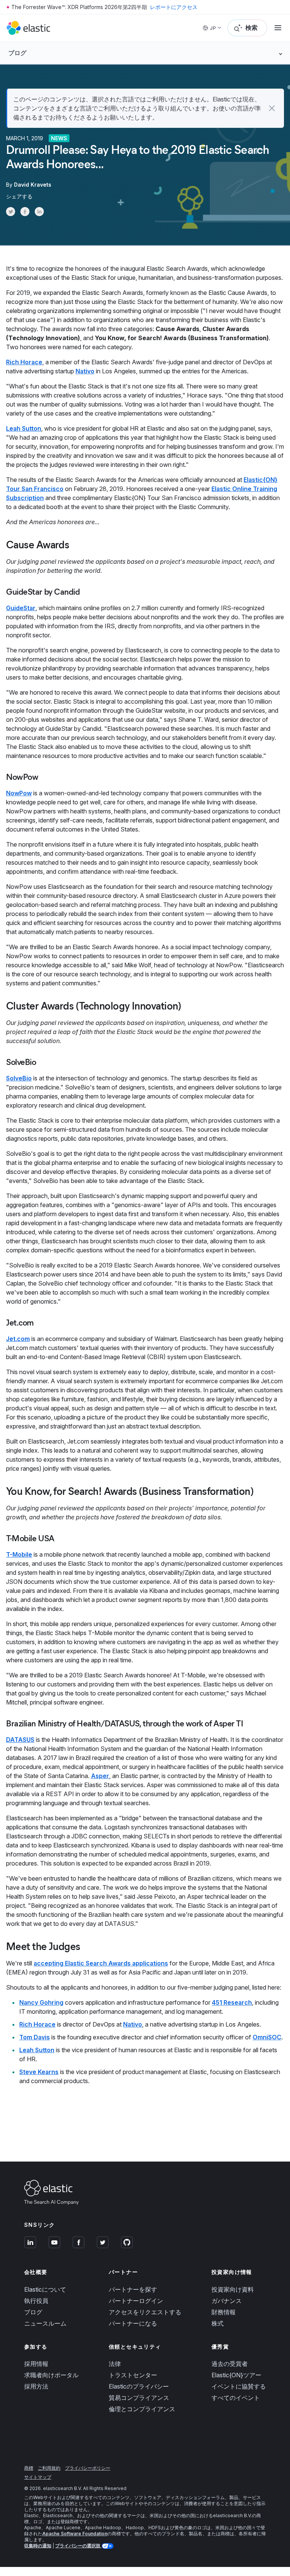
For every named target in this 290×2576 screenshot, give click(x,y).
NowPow (19, 793)
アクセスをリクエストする (145, 2312)
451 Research (232, 2002)
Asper (100, 1776)
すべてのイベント (236, 2398)
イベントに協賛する (239, 2386)
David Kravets (33, 185)
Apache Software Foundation (75, 2534)
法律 (115, 2364)
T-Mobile (19, 1554)
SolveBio (19, 1078)
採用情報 (36, 2364)
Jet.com (18, 1339)
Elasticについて (45, 2289)
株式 (217, 2323)
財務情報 (224, 2312)
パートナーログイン (136, 2301)
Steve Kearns (39, 2072)
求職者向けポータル (51, 2375)
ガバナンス (227, 2301)
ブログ (33, 2312)
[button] (272, 108)
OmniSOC (267, 2037)
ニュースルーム (45, 2323)
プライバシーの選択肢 (78, 2546)
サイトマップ (38, 2477)
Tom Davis (35, 2037)
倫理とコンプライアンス (142, 2409)
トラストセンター (133, 2375)
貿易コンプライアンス (139, 2398)
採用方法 (36, 2386)
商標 (29, 2468)
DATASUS (20, 1740)
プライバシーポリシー (88, 2468)
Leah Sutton (24, 428)
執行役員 (36, 2301)
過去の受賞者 (230, 2364)
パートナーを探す (133, 2289)
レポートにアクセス (174, 7)
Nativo (85, 371)
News (59, 138)
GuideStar (21, 608)
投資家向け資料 (233, 2289)
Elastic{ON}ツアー (236, 2375)
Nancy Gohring (41, 2002)
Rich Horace (24, 362)
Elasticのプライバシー (139, 2386)
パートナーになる (133, 2323)
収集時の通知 (38, 2546)
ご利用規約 (49, 2468)
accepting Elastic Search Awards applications (101, 1963)
